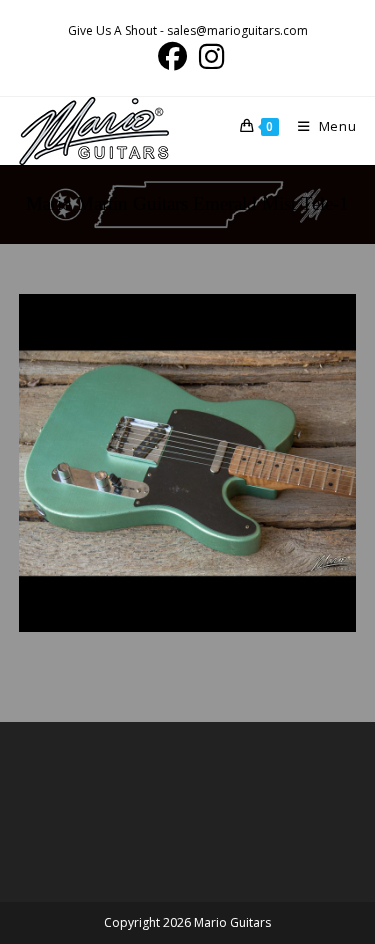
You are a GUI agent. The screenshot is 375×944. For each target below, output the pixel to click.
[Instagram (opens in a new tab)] (208, 56)
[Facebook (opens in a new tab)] (172, 56)
